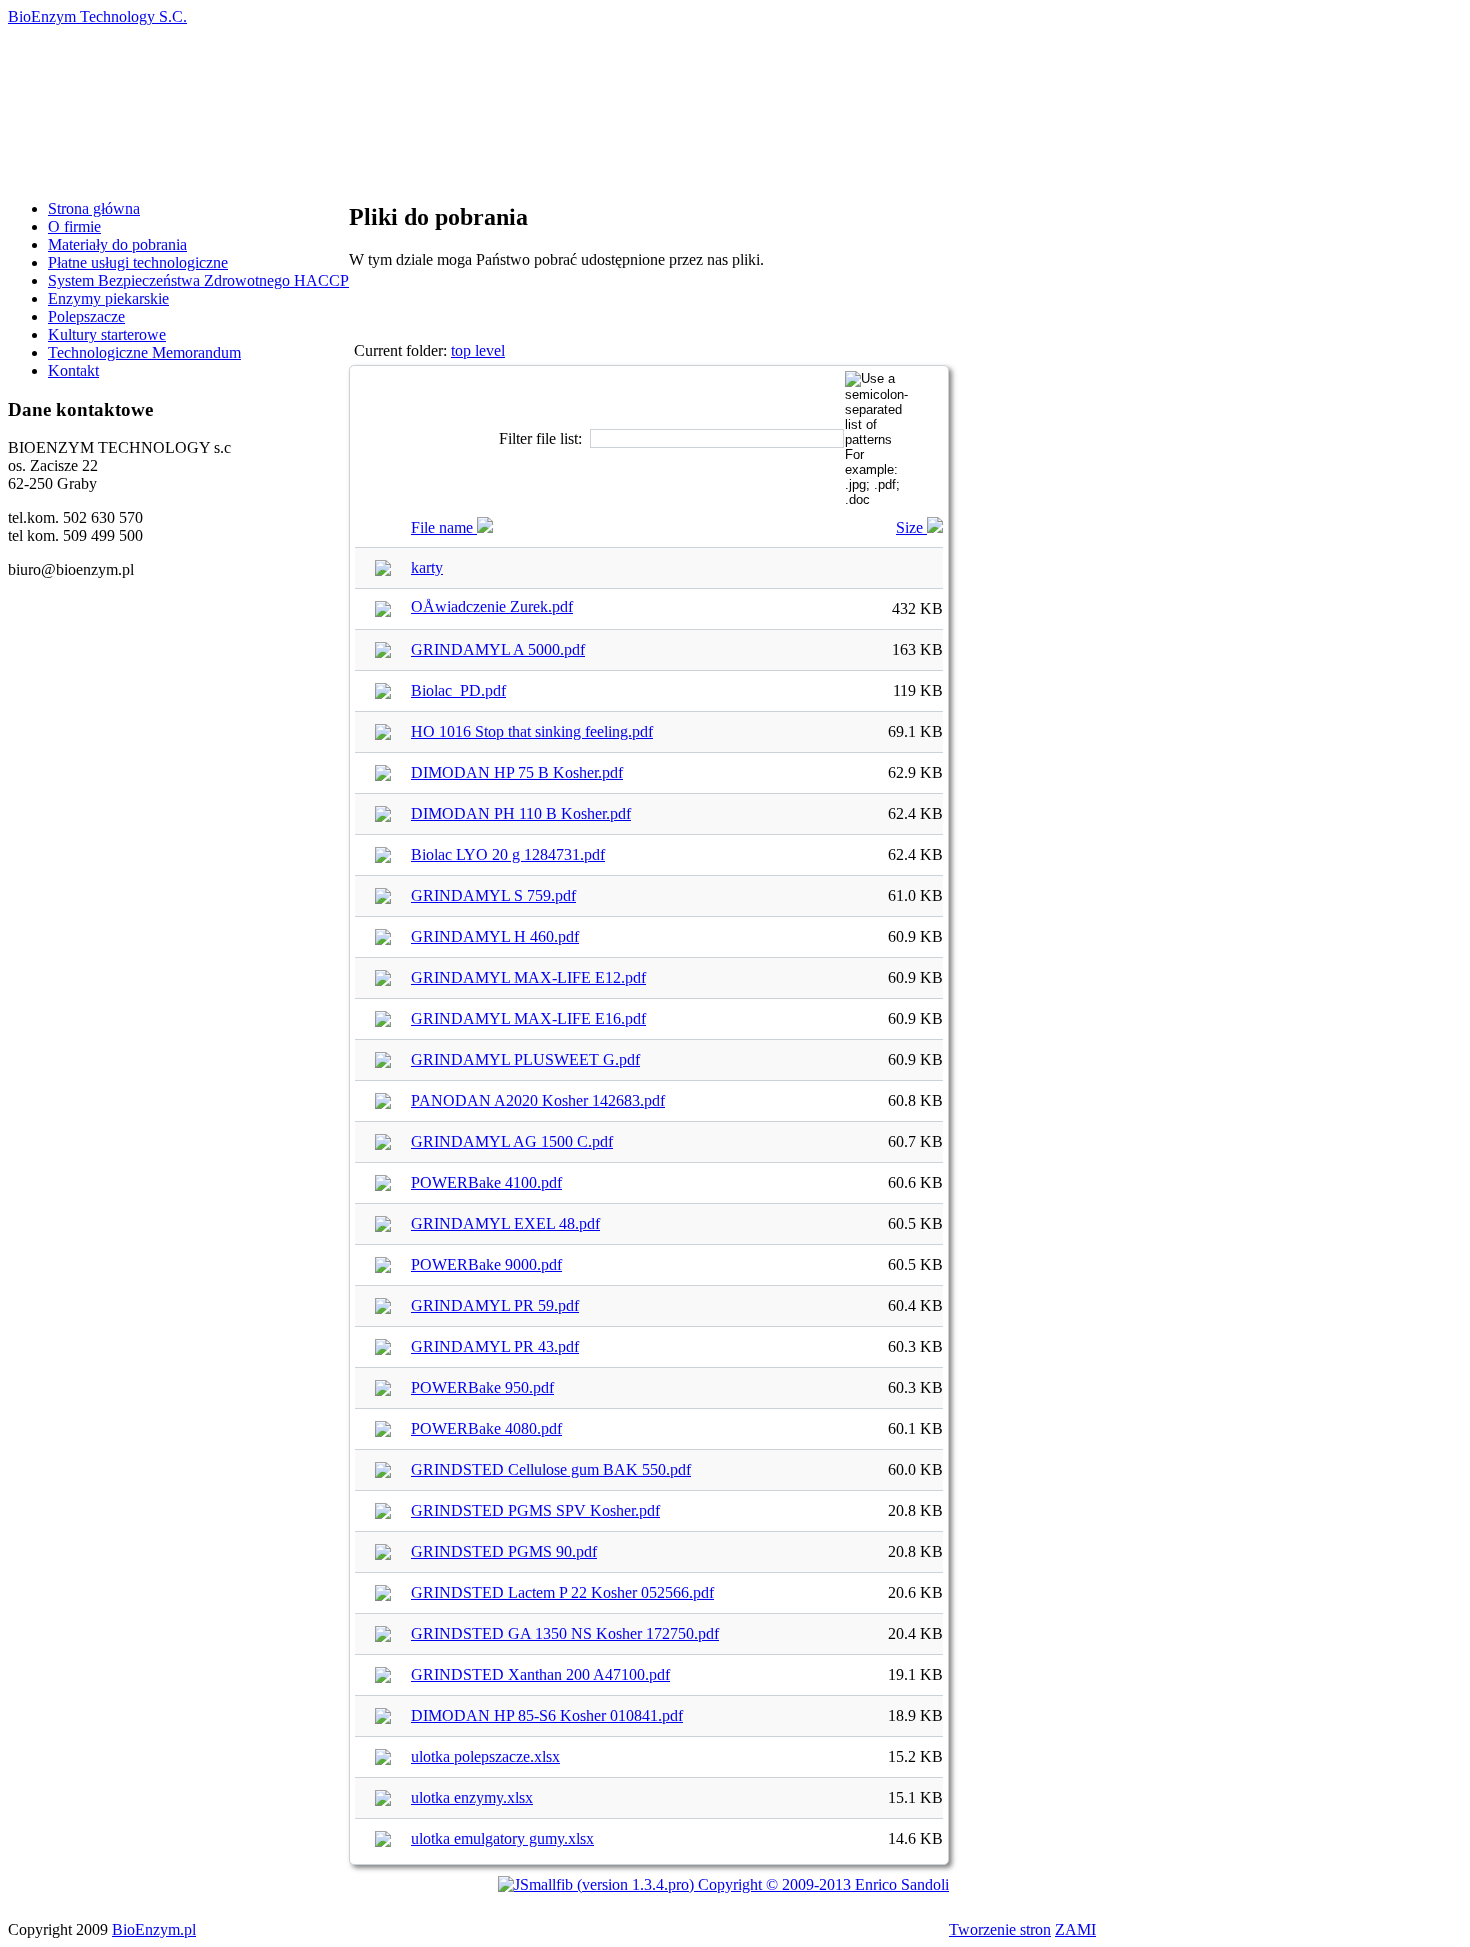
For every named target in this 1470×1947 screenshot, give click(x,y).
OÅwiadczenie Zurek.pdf (492, 606)
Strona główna (94, 208)
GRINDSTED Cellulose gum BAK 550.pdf (551, 1469)
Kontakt (73, 370)
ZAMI (1075, 1929)
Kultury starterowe (107, 334)
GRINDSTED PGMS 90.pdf (504, 1551)
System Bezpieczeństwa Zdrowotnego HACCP (198, 280)
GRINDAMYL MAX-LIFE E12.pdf (528, 977)
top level (478, 350)
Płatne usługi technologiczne (138, 262)
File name (444, 527)
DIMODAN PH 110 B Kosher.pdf (521, 813)
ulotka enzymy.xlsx (472, 1797)
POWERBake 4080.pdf (486, 1428)
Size (911, 527)
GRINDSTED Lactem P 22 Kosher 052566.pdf (562, 1592)
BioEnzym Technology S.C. (97, 16)
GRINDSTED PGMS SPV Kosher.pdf (535, 1510)
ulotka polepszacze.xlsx (485, 1756)
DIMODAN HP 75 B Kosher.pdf (517, 772)
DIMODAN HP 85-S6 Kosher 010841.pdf (547, 1715)
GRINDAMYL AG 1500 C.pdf (512, 1141)
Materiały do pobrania (117, 244)
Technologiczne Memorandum (144, 352)
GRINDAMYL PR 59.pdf (495, 1305)
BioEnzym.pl (154, 1929)
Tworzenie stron (1000, 1929)
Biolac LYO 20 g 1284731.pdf (508, 854)
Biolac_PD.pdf (458, 690)
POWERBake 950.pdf (482, 1387)
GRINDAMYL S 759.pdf (493, 895)
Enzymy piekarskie (108, 298)
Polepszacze (86, 316)
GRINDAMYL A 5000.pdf (498, 649)
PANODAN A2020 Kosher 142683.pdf (538, 1100)
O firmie (74, 226)
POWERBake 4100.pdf (486, 1182)
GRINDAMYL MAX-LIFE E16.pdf (528, 1018)
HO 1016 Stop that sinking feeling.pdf (532, 731)
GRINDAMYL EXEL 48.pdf (505, 1223)
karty (427, 567)
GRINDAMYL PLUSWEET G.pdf (525, 1059)
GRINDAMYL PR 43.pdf (495, 1346)
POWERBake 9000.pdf (486, 1264)
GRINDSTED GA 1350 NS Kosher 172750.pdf (565, 1633)
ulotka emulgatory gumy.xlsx (502, 1838)
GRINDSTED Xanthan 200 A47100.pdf (540, 1674)
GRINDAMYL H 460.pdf (495, 936)
